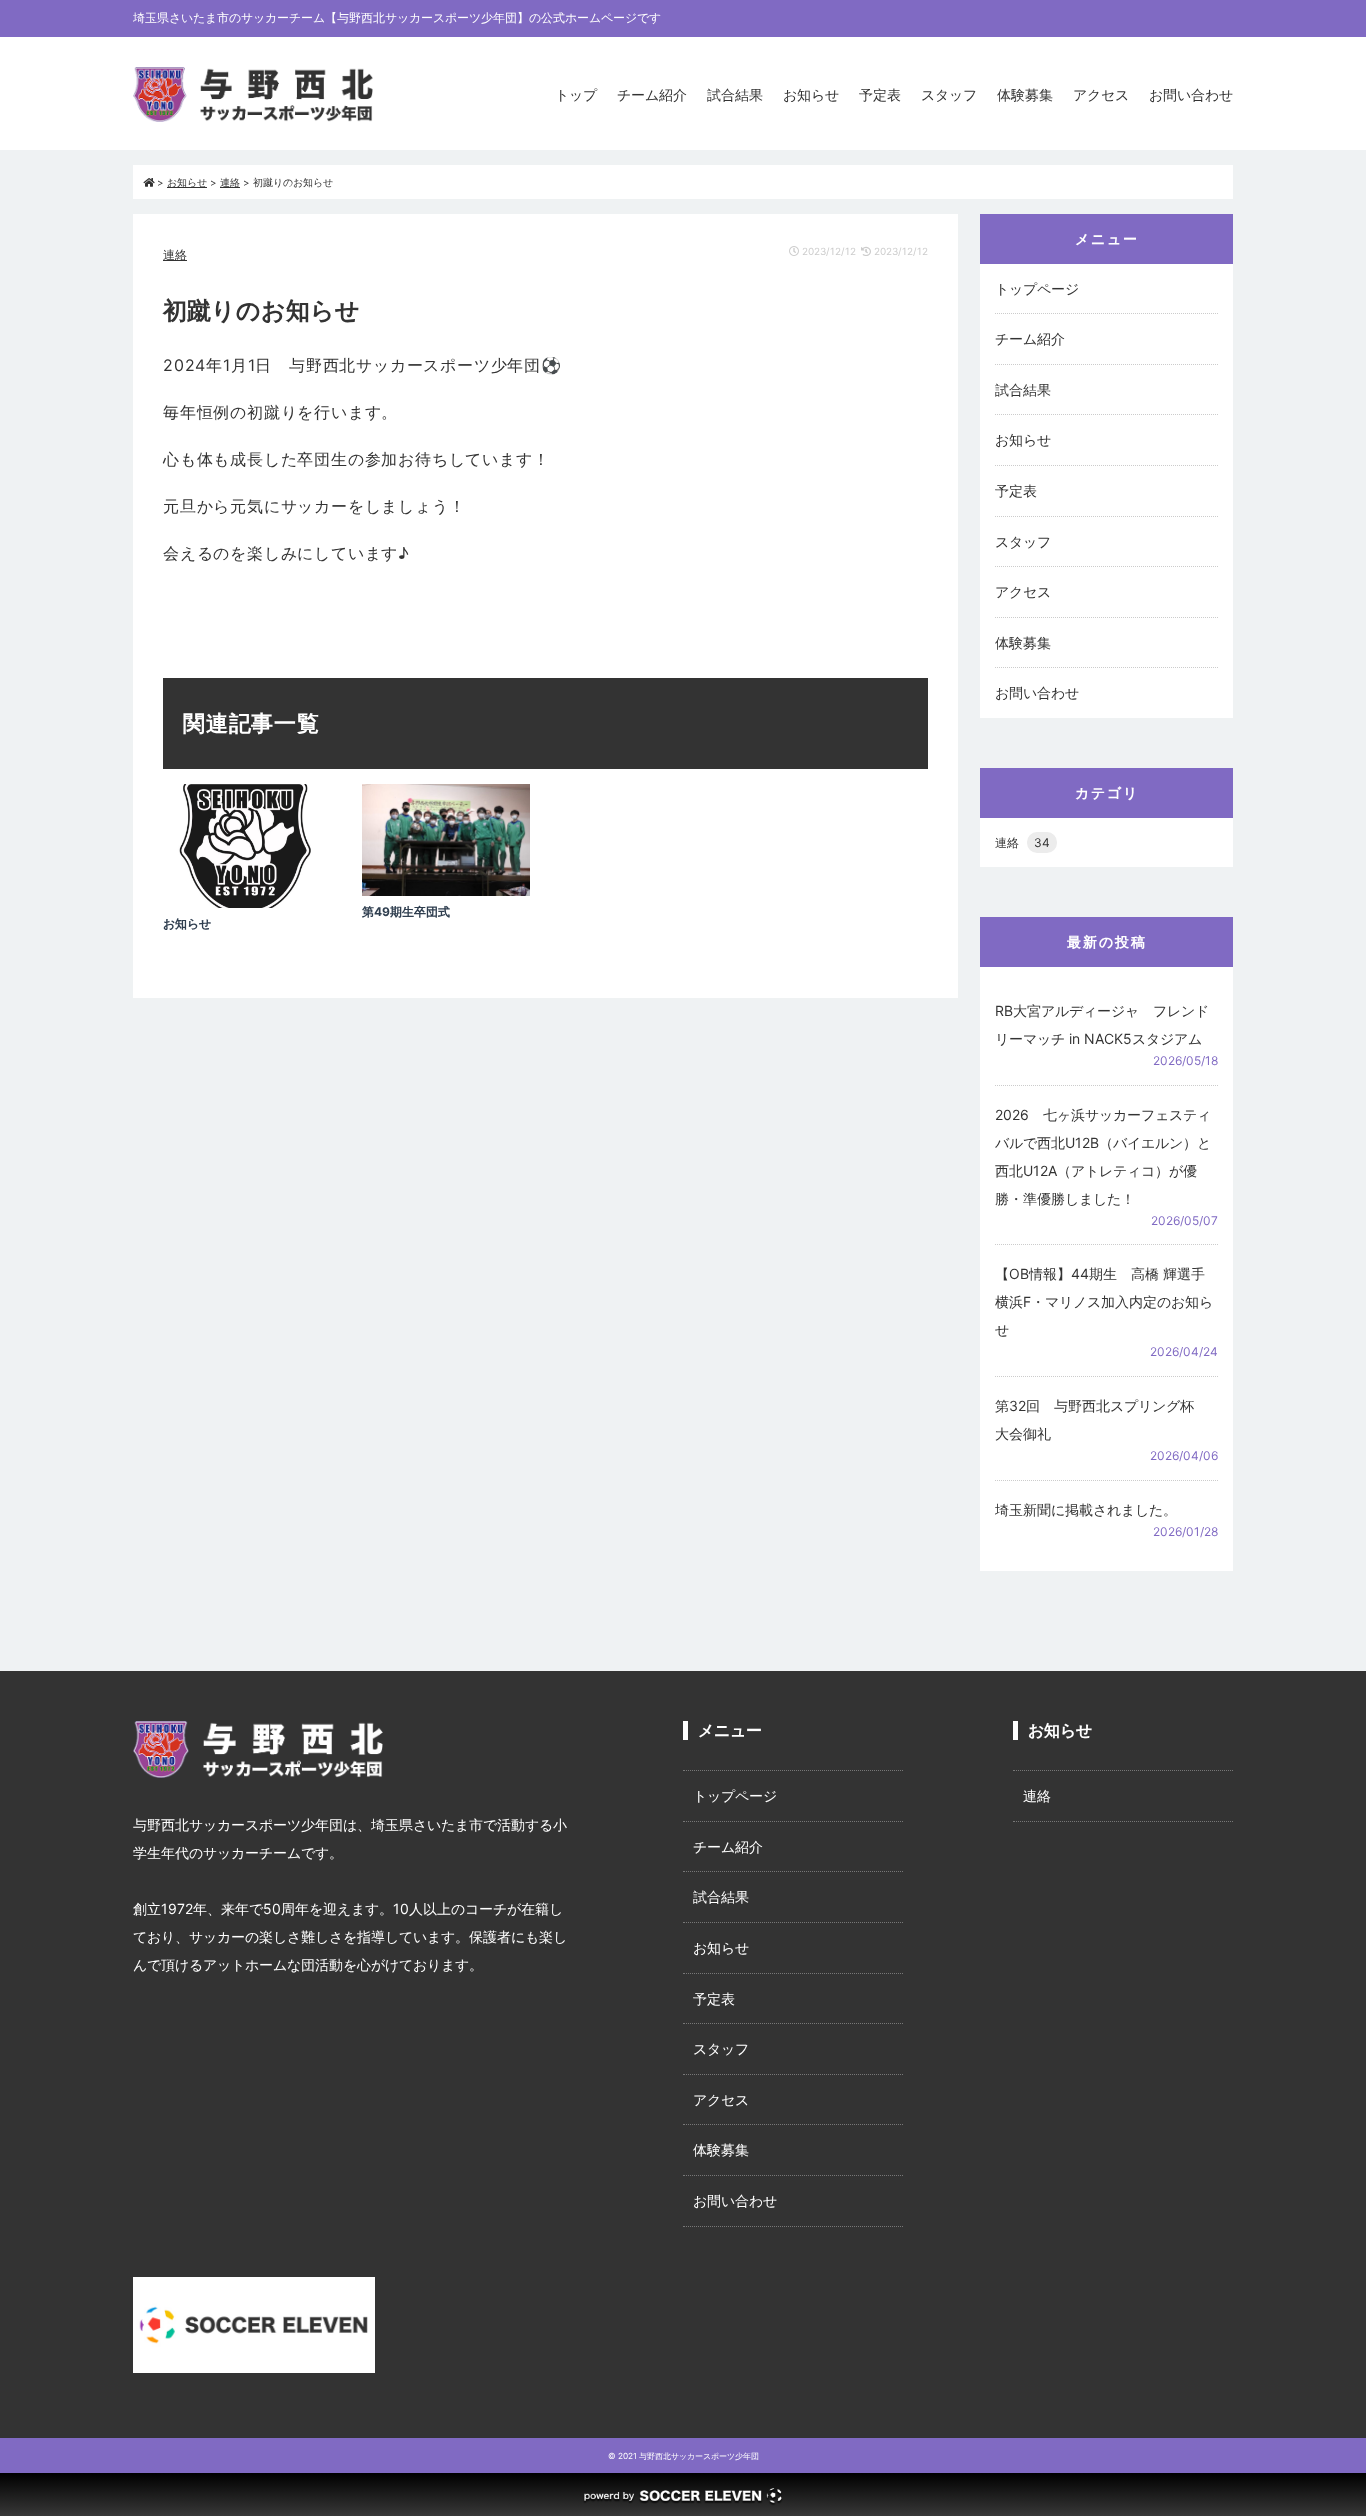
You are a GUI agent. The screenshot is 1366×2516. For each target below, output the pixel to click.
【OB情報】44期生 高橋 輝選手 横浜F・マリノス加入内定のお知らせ (1104, 1301)
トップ (576, 94)
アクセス (1101, 94)
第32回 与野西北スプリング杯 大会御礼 (1101, 1419)
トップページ (1037, 288)
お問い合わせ (1191, 94)
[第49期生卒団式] (446, 890)
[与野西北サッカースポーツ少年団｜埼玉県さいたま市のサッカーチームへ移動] (148, 182)
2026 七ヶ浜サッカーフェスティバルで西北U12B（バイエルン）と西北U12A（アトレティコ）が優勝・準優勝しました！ (1103, 1156)
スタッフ (949, 94)
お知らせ (811, 94)
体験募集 (1025, 94)
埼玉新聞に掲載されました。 (1086, 1509)
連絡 (175, 254)
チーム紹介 (652, 94)
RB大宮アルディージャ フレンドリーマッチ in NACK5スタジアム (1102, 1024)
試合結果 (735, 94)
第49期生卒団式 (406, 911)
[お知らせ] (247, 902)
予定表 (880, 94)
